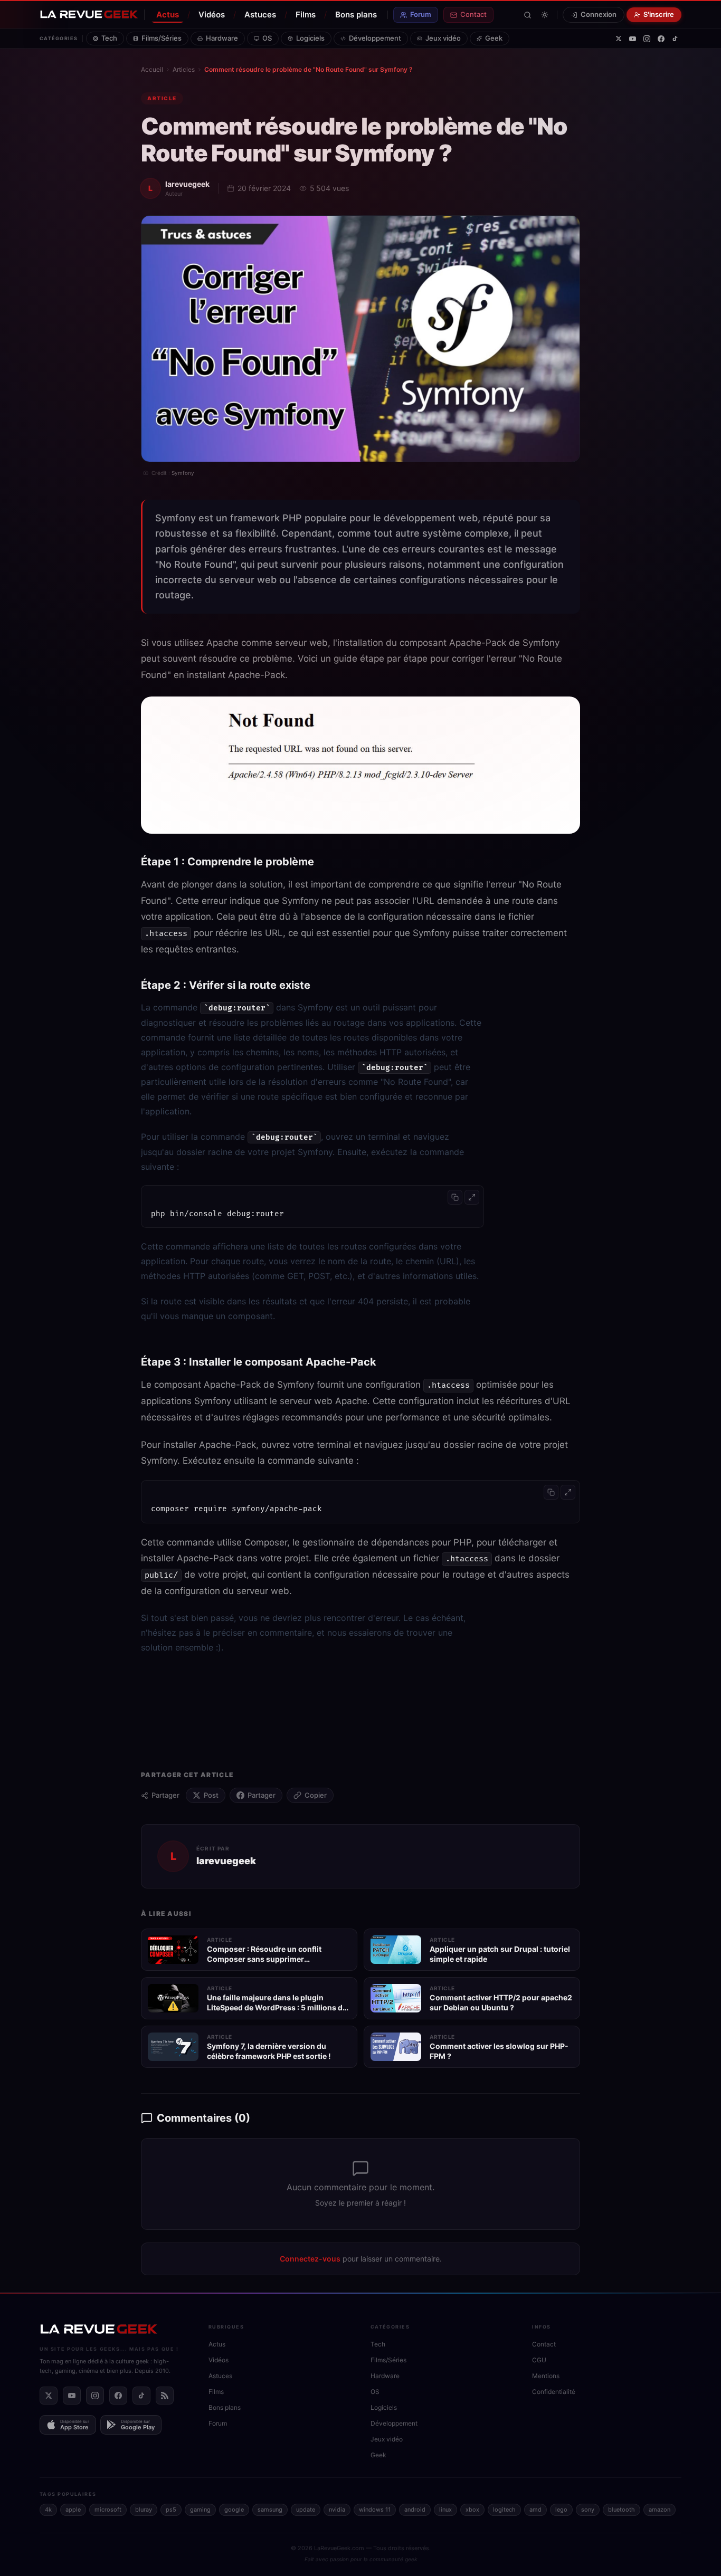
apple (73, 2510)
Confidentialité (554, 2392)
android (415, 2510)
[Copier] (455, 1197)
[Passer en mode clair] (545, 15)
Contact (473, 14)
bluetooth (622, 2510)
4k (48, 2510)
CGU (539, 2360)
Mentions (546, 2376)
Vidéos (212, 15)
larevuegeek (187, 184)
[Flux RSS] (165, 2396)
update (306, 2510)
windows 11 (375, 2510)
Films (306, 15)
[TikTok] (675, 39)
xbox (472, 2510)
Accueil (152, 69)
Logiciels (310, 38)
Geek (494, 38)
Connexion (599, 14)
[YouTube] (633, 39)
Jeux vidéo (443, 38)
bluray (144, 2510)
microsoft (108, 2510)
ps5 (171, 2510)
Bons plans (356, 15)
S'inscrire (659, 14)
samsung (270, 2510)
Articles (184, 69)
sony (588, 2510)
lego (561, 2510)
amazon (660, 2510)
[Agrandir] (472, 1197)
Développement (375, 38)
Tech (109, 38)
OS (267, 38)
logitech (504, 2510)
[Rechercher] (528, 15)
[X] (619, 39)
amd (535, 2510)
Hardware (222, 38)
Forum (421, 14)
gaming (200, 2510)
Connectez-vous (310, 2259)
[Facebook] (661, 39)
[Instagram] (647, 39)
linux (445, 2510)
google (234, 2510)
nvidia (337, 2510)
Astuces (260, 15)
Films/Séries (162, 38)
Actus (168, 15)
